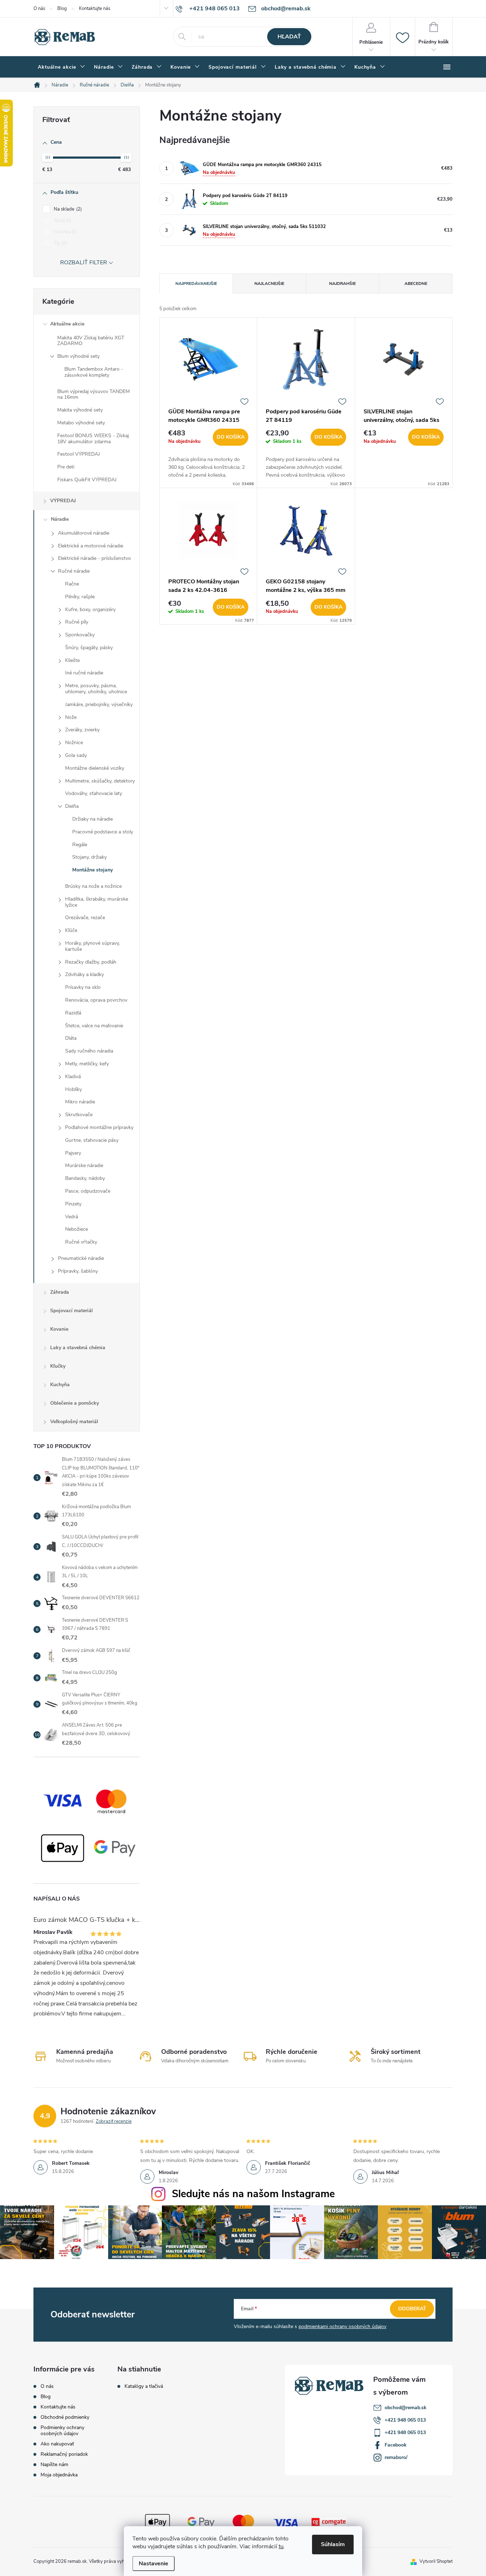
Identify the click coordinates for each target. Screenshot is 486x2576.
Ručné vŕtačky (81, 1242)
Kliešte (72, 660)
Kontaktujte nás (95, 9)
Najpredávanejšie (196, 283)
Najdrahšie (342, 283)
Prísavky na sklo (83, 987)
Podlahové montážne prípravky (99, 1127)
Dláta (71, 1038)
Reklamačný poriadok (64, 2454)
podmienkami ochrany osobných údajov (342, 2326)
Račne (72, 584)
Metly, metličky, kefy (87, 1064)
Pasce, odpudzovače (88, 1191)
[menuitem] (62, 67)
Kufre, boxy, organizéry (90, 609)
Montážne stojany (93, 870)
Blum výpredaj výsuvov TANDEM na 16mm (94, 394)
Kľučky (58, 1366)
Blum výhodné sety (78, 356)
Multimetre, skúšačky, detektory (100, 781)
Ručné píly (77, 622)
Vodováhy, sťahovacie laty (94, 793)
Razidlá (73, 1013)
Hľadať (289, 37)
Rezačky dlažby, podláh (91, 962)
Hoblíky (73, 1089)
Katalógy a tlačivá (144, 2386)
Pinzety (73, 1204)
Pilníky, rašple (80, 597)
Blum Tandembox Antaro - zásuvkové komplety (94, 372)
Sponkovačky (80, 635)
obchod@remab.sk (406, 2408)
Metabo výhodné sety (81, 423)
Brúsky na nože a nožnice (93, 886)
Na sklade (67, 209)
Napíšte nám (54, 2464)
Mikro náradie (80, 1102)
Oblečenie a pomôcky (75, 1403)
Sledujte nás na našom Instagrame (253, 2194)
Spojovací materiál (72, 1311)
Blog (62, 9)
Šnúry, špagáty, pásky (89, 648)
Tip (60, 243)
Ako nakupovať (57, 2444)
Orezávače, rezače (85, 918)
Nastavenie (154, 2564)
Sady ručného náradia (89, 1051)
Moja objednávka (59, 2475)
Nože (71, 717)
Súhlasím (333, 2544)
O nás (39, 9)
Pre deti (66, 467)
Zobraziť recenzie (114, 2121)
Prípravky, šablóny (78, 1271)
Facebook (396, 2445)
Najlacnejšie (269, 283)
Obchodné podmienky (65, 2417)
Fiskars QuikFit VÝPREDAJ (87, 480)
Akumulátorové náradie (84, 533)
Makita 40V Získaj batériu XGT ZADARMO (91, 341)
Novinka (65, 232)
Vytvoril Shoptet (436, 2561)
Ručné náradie (74, 571)
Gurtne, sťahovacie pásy (92, 1140)
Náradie (60, 519)
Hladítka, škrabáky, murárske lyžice (97, 902)
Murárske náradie (84, 1165)
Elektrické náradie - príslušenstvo (94, 558)
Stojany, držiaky (89, 857)
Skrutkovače (79, 1115)
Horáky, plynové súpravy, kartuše (93, 946)
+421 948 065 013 (405, 2420)
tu (281, 2546)
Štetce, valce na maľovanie (94, 1026)
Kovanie (59, 1329)
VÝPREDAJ (63, 501)
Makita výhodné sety (80, 410)
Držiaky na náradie (93, 819)
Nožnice (74, 743)
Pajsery (73, 1153)
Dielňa (72, 806)
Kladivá (73, 1077)
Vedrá (72, 1217)
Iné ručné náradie (84, 673)
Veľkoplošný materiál (74, 1422)
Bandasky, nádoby (85, 1178)
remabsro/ (396, 2457)
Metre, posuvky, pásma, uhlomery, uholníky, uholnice (96, 689)
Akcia (62, 221)
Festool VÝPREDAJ (79, 454)
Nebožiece (76, 1229)
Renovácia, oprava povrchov (96, 1000)
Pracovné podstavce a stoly (103, 832)
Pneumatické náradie (81, 1258)
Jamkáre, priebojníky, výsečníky (99, 704)
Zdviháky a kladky (84, 974)
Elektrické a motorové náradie (91, 546)
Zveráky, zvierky (82, 730)
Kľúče (71, 930)
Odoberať (412, 2309)
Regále (80, 845)
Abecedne (416, 283)
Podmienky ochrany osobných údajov (62, 2431)
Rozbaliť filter (84, 263)
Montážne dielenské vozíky (95, 768)
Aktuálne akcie (67, 324)
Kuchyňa (60, 1385)
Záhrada (60, 1292)
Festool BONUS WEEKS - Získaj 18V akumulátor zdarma (93, 439)
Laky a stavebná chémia (78, 1348)
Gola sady (76, 755)
